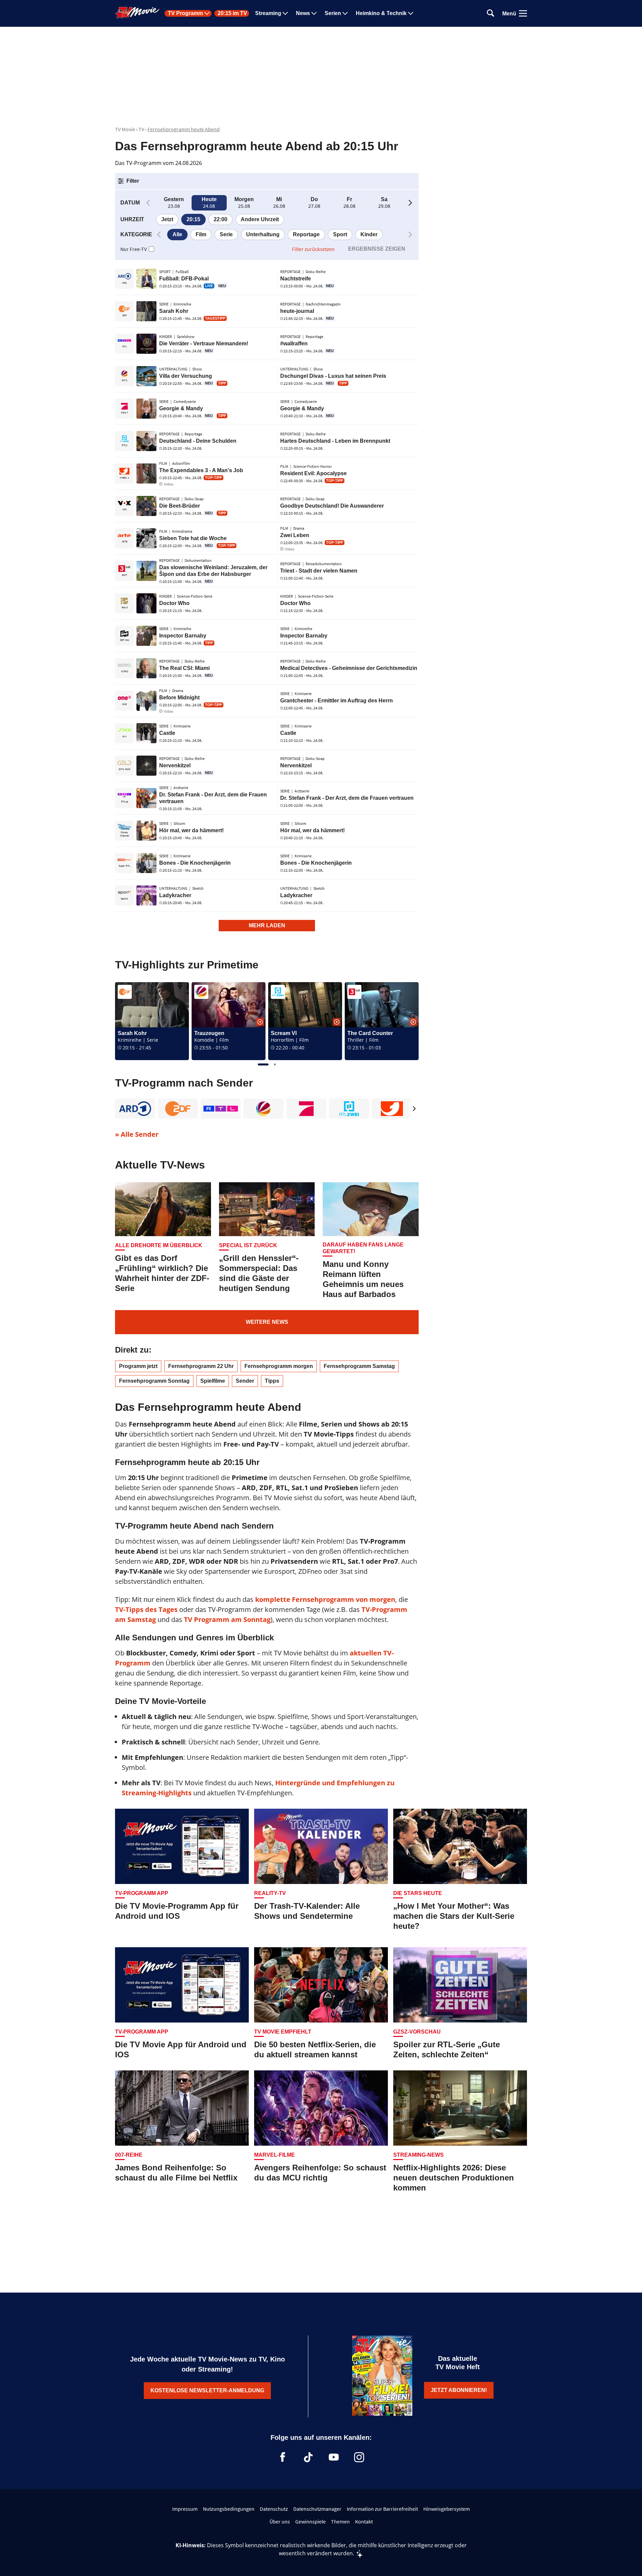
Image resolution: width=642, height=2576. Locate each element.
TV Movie (125, 129)
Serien (333, 13)
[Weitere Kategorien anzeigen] (410, 235)
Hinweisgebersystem (447, 2509)
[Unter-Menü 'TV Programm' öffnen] (207, 13)
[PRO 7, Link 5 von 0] (306, 1109)
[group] (267, 1021)
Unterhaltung (263, 234)
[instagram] (359, 2457)
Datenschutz (274, 2509)
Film (201, 234)
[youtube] (334, 2457)
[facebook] (283, 2457)
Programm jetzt (138, 1366)
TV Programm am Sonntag (227, 1619)
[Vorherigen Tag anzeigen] (148, 203)
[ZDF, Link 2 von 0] (178, 1109)
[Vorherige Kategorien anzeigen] (159, 235)
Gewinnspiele (310, 2521)
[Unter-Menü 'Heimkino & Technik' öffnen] (411, 13)
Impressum (185, 2509)
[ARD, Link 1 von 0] (135, 1109)
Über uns (280, 2521)
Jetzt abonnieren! (459, 2390)
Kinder (369, 234)
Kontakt (364, 2521)
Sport (340, 234)
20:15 (193, 219)
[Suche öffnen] (491, 14)
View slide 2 (275, 1064)
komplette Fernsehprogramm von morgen (325, 1599)
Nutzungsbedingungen (229, 2509)
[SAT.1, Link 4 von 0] (263, 1109)
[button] (128, 181)
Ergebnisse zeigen (377, 249)
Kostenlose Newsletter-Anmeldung (207, 2390)
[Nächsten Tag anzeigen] (410, 203)
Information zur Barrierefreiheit (382, 2509)
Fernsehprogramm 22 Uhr (201, 1366)
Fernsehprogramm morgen (279, 1366)
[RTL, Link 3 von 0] (221, 1109)
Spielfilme (213, 1381)
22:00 (221, 219)
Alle (177, 234)
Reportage (306, 234)
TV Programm (185, 13)
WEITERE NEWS (267, 1322)
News (303, 13)
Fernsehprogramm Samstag (359, 1366)
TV (141, 129)
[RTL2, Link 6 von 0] (349, 1109)
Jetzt (167, 219)
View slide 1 (263, 1064)
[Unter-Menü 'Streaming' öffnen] (285, 13)
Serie (226, 234)
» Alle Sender (137, 1134)
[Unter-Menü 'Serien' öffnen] (345, 13)
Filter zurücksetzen (313, 249)
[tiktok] (308, 2457)
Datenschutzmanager (317, 2509)
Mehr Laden (267, 925)
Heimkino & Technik (381, 13)
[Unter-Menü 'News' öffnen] (314, 13)
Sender (245, 1381)
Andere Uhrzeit (260, 219)
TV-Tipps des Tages (146, 1609)
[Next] (414, 1109)
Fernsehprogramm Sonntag (154, 1381)
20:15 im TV (232, 13)
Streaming (268, 13)
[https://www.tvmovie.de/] (137, 13)
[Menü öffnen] (523, 13)
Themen (340, 2521)
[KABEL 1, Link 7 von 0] (392, 1109)
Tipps (272, 1381)
